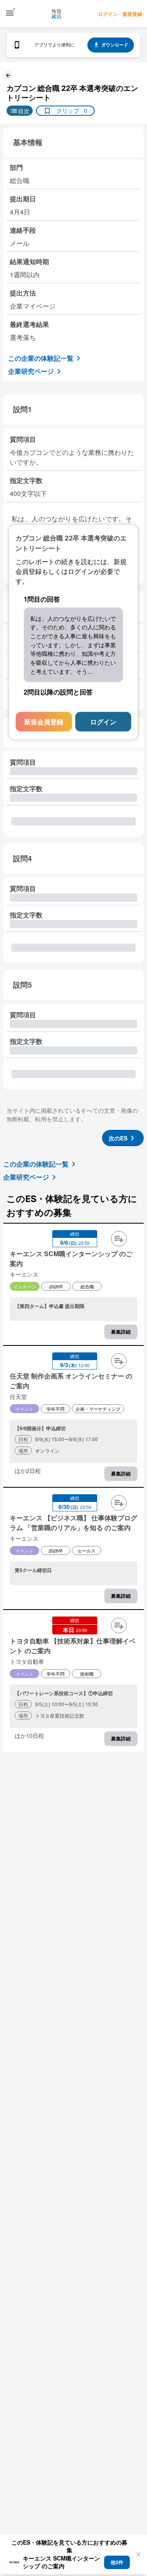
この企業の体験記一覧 (41, 358)
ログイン (103, 722)
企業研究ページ (31, 371)
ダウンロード (115, 45)
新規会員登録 (44, 722)
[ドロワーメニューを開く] (10, 13)
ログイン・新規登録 (120, 14)
